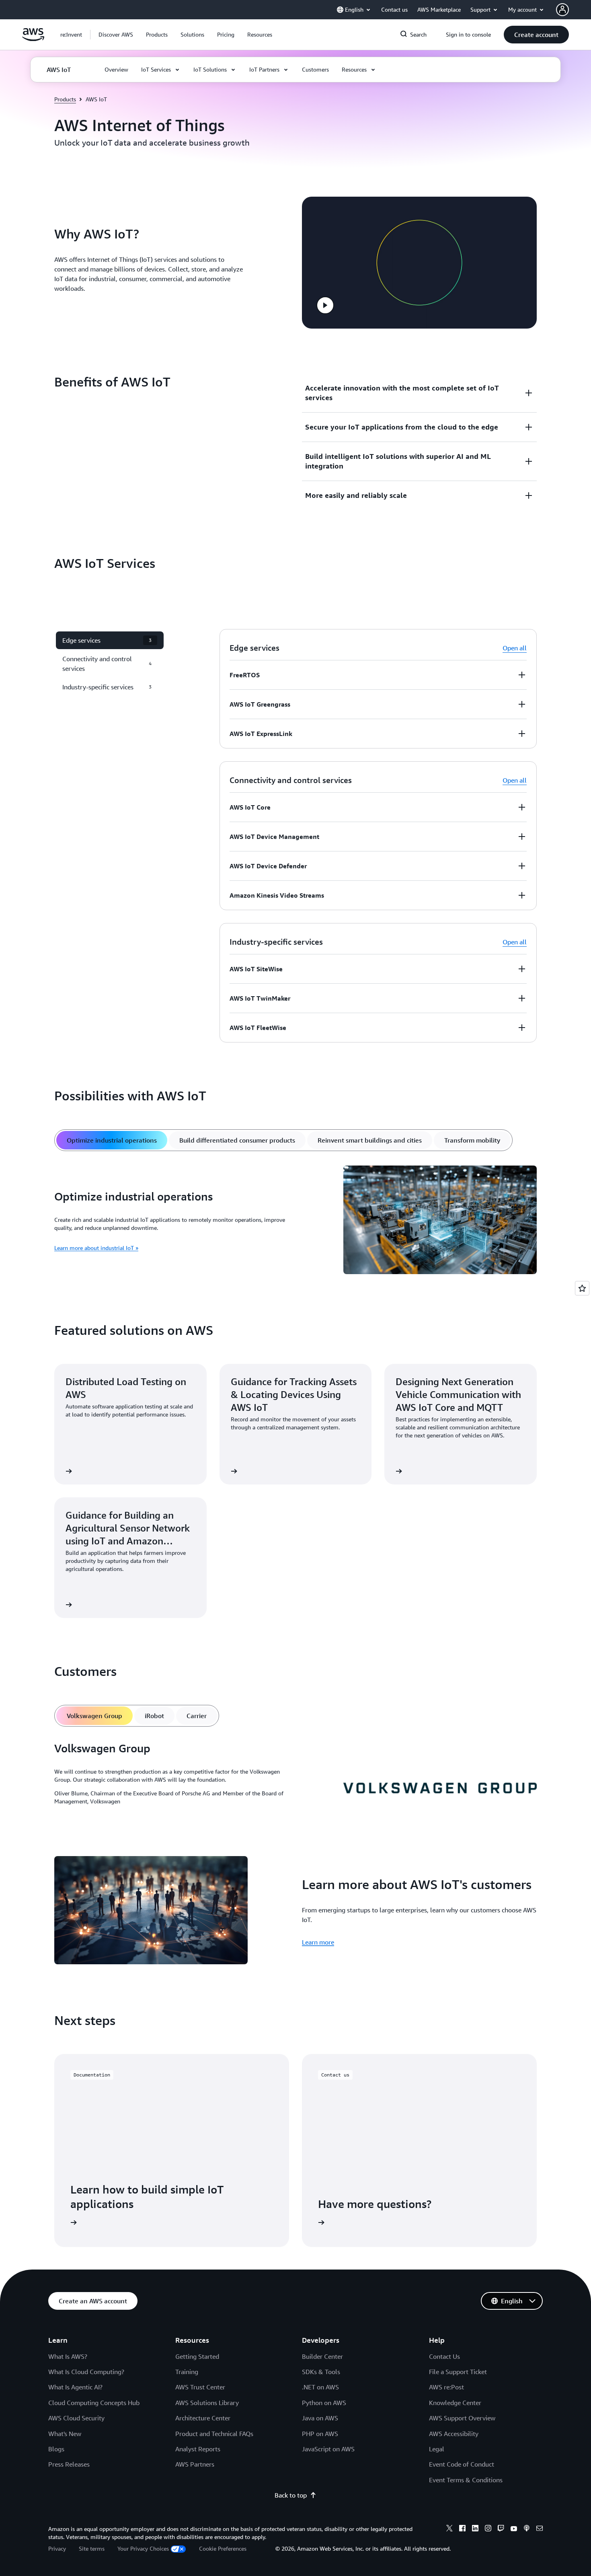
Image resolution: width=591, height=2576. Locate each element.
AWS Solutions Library (207, 2403)
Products (65, 99)
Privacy (57, 2548)
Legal (437, 2449)
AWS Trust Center (200, 2387)
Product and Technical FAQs (214, 2434)
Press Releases (69, 2464)
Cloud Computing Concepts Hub (94, 2403)
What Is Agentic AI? (75, 2387)
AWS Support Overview (462, 2418)
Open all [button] (515, 648)
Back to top (291, 2495)
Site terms (92, 2548)
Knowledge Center (455, 2403)
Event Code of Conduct (462, 2464)
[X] (449, 2529)
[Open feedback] (582, 1288)
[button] (116, 35)
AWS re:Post (446, 2387)
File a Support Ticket (458, 2372)
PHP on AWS (320, 2434)
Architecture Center (203, 2418)
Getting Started (197, 2356)
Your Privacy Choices (143, 2548)
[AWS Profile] (562, 10)
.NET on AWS (320, 2387)
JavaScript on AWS (328, 2449)
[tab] (112, 1140)
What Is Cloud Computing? (86, 2372)
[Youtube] (514, 2529)
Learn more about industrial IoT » (96, 1248)
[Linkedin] (475, 2529)
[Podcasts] (527, 2529)
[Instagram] (488, 2529)
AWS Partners (195, 2464)
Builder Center (322, 2356)
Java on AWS (320, 2418)
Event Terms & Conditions (466, 2480)
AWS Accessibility (454, 2434)
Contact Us (444, 2356)
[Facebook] (462, 2529)
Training (187, 2372)
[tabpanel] (295, 1221)
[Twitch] (501, 2529)
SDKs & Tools (321, 2372)
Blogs (56, 2449)
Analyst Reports (198, 2449)
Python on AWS (324, 2403)
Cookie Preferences (223, 2548)
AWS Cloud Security (76, 2418)
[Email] (540, 2529)
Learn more (318, 1942)
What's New (65, 2434)
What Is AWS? (68, 2356)
